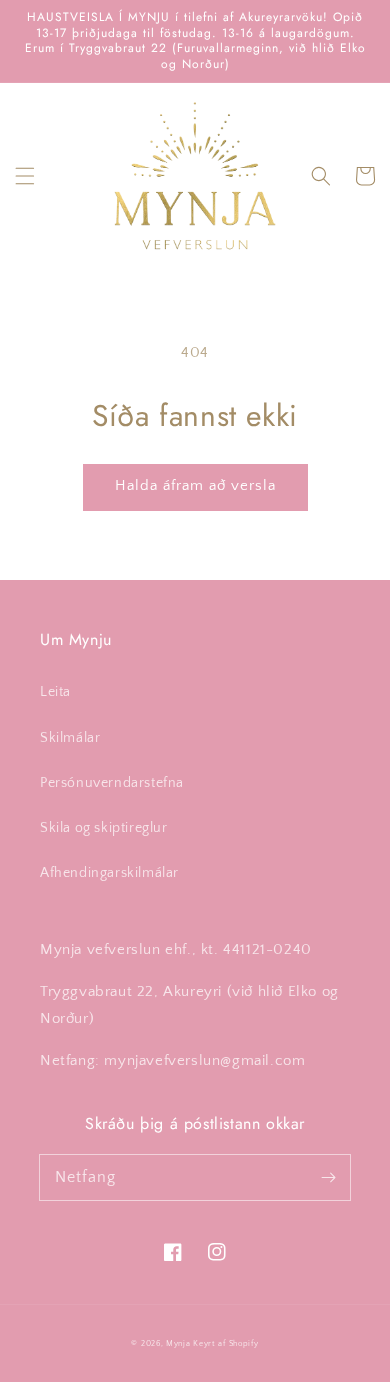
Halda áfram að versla (195, 485)
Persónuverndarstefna (112, 783)
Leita (55, 692)
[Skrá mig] (328, 1177)
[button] (25, 176)
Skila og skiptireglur (104, 828)
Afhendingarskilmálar (109, 873)
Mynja (178, 1343)
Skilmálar (70, 738)
